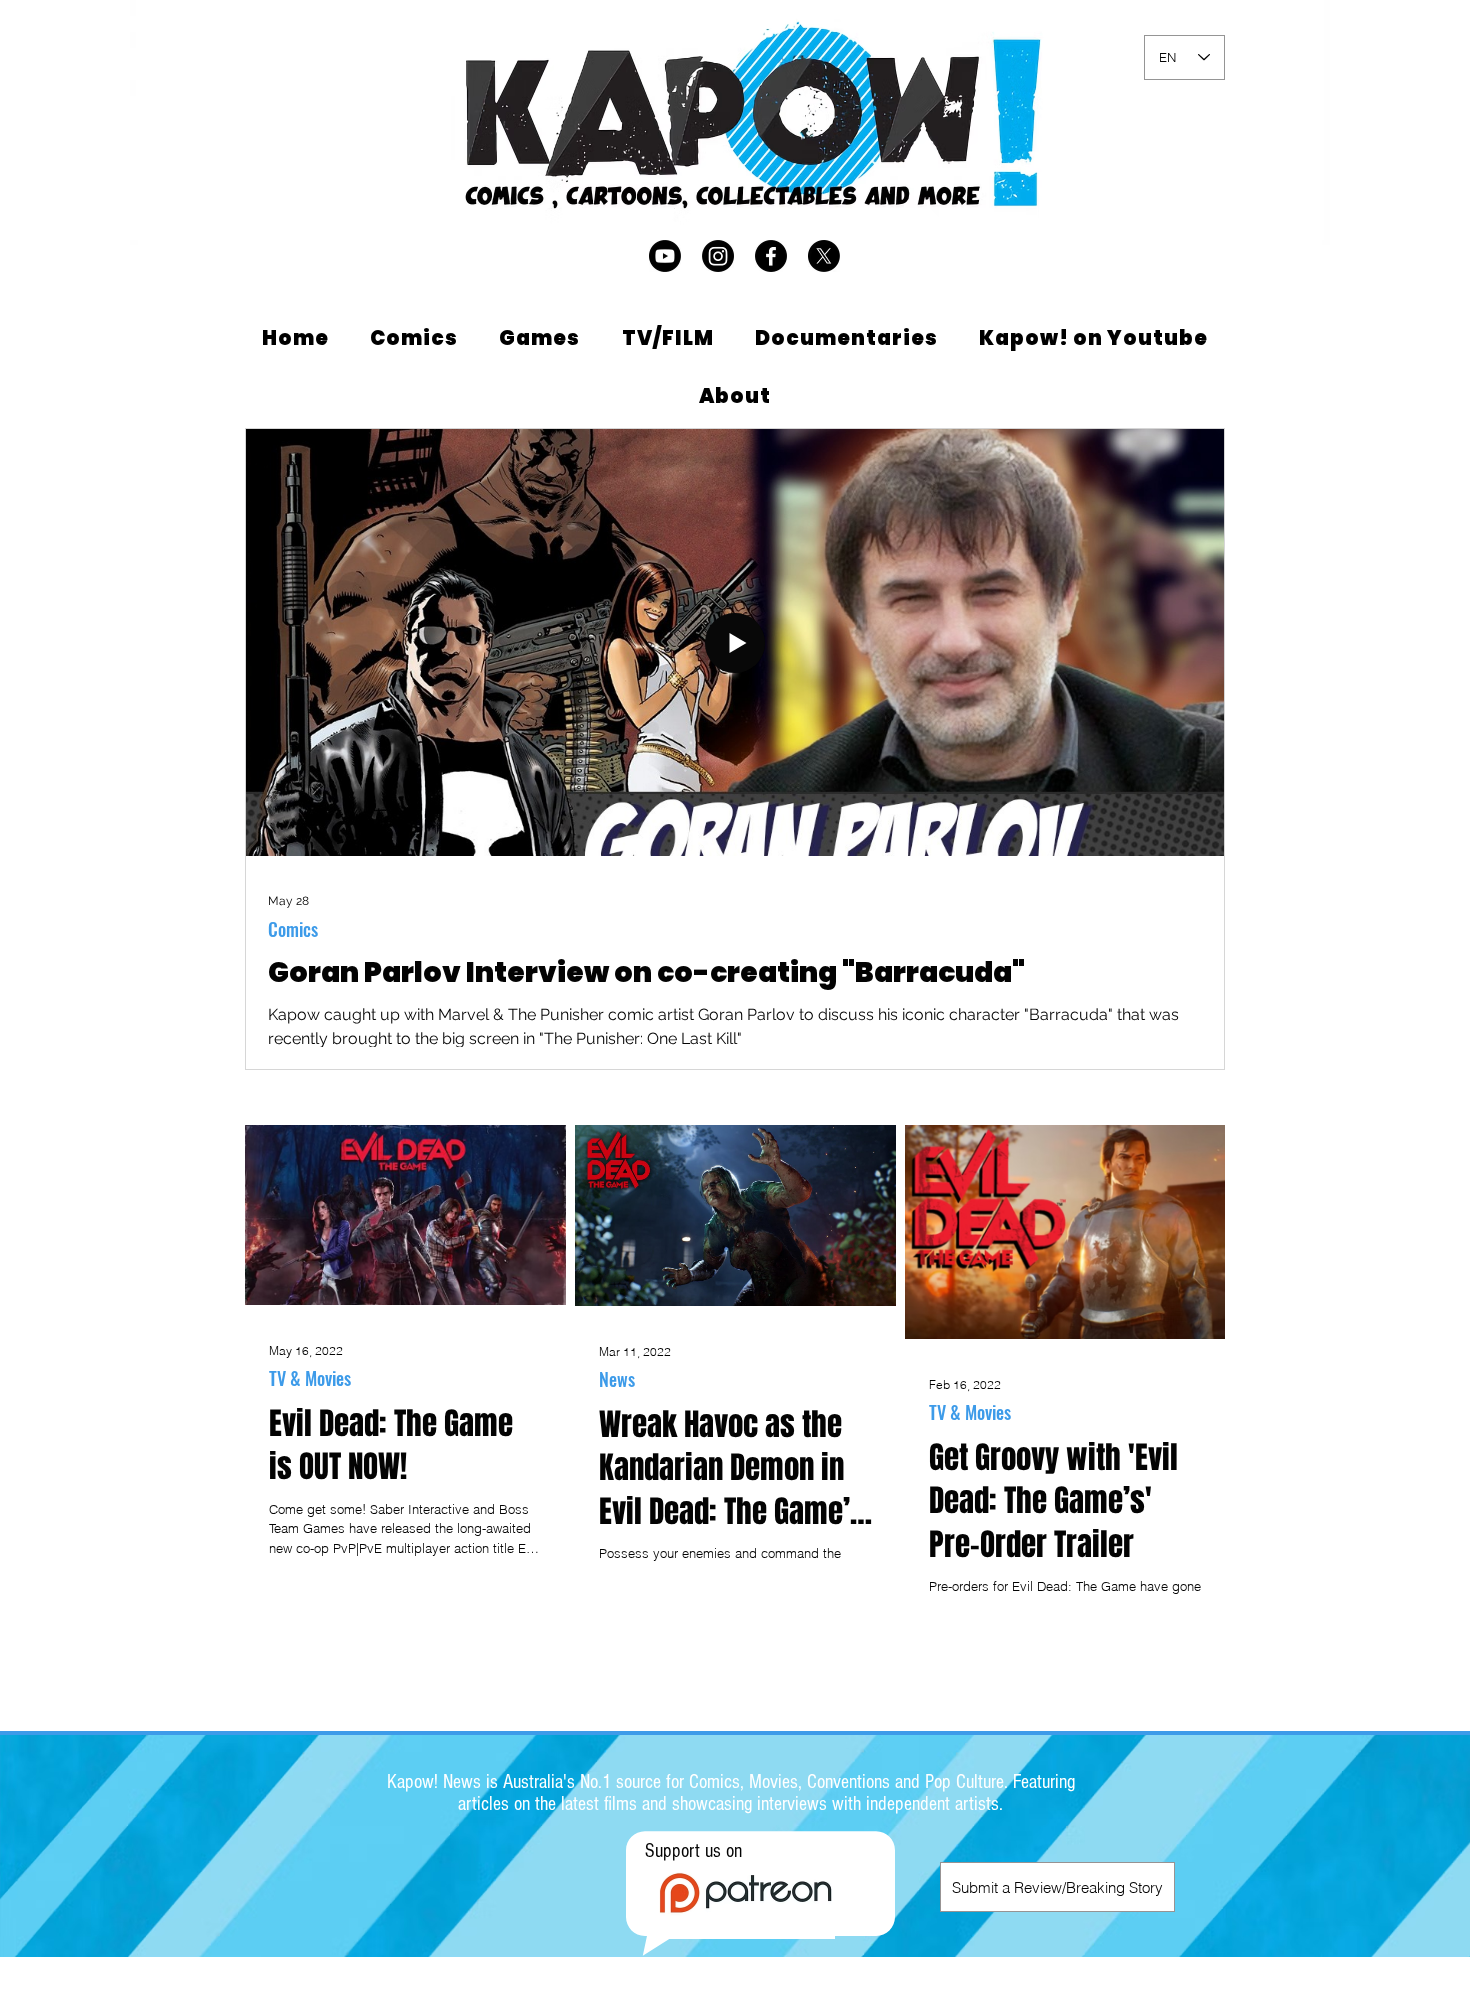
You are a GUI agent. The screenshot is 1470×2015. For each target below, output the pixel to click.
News (617, 1379)
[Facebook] (771, 256)
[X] (824, 256)
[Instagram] (718, 256)
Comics (293, 929)
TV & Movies (310, 1378)
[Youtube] (665, 256)
